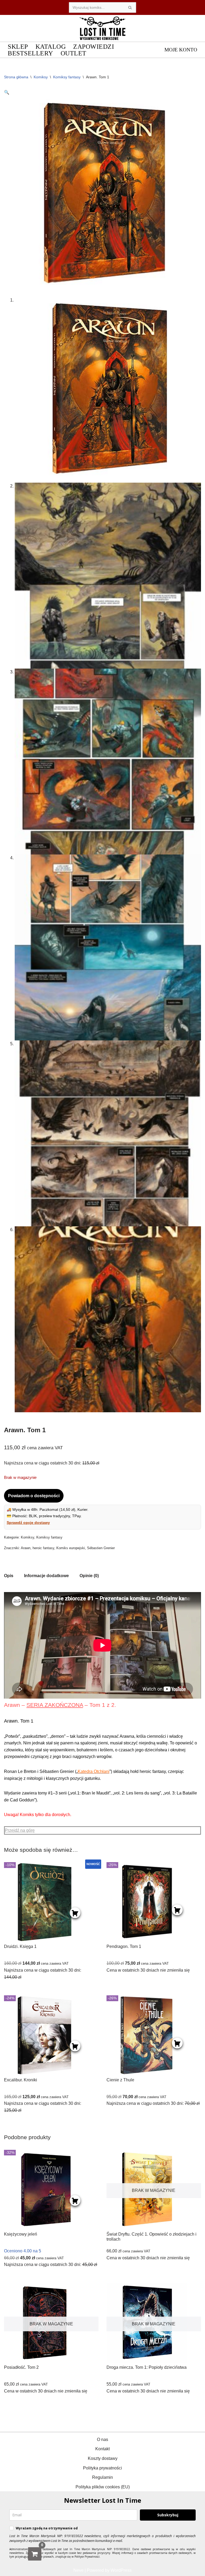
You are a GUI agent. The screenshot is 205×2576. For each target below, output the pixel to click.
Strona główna (16, 77)
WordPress (121, 2570)
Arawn (26, 1548)
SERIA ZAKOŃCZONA (55, 1705)
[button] (7, 92)
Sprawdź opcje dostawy (28, 1523)
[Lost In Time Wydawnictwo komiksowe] (102, 28)
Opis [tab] (9, 1576)
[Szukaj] (130, 7)
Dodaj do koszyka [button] (75, 1913)
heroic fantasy (43, 1548)
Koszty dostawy (103, 2458)
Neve (78, 2570)
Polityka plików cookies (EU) (103, 2487)
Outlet (74, 53)
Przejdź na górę (20, 1830)
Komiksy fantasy (67, 77)
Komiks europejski (71, 1548)
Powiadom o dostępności (34, 1496)
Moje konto (181, 50)
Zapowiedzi (94, 46)
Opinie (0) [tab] (89, 1576)
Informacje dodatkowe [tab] (46, 1576)
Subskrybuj (168, 2515)
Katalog (51, 46)
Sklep (18, 46)
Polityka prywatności (102, 2468)
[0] (35, 2554)
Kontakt (102, 2449)
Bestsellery (30, 53)
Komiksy (41, 77)
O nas (102, 2439)
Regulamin (102, 2477)
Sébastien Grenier (101, 1548)
